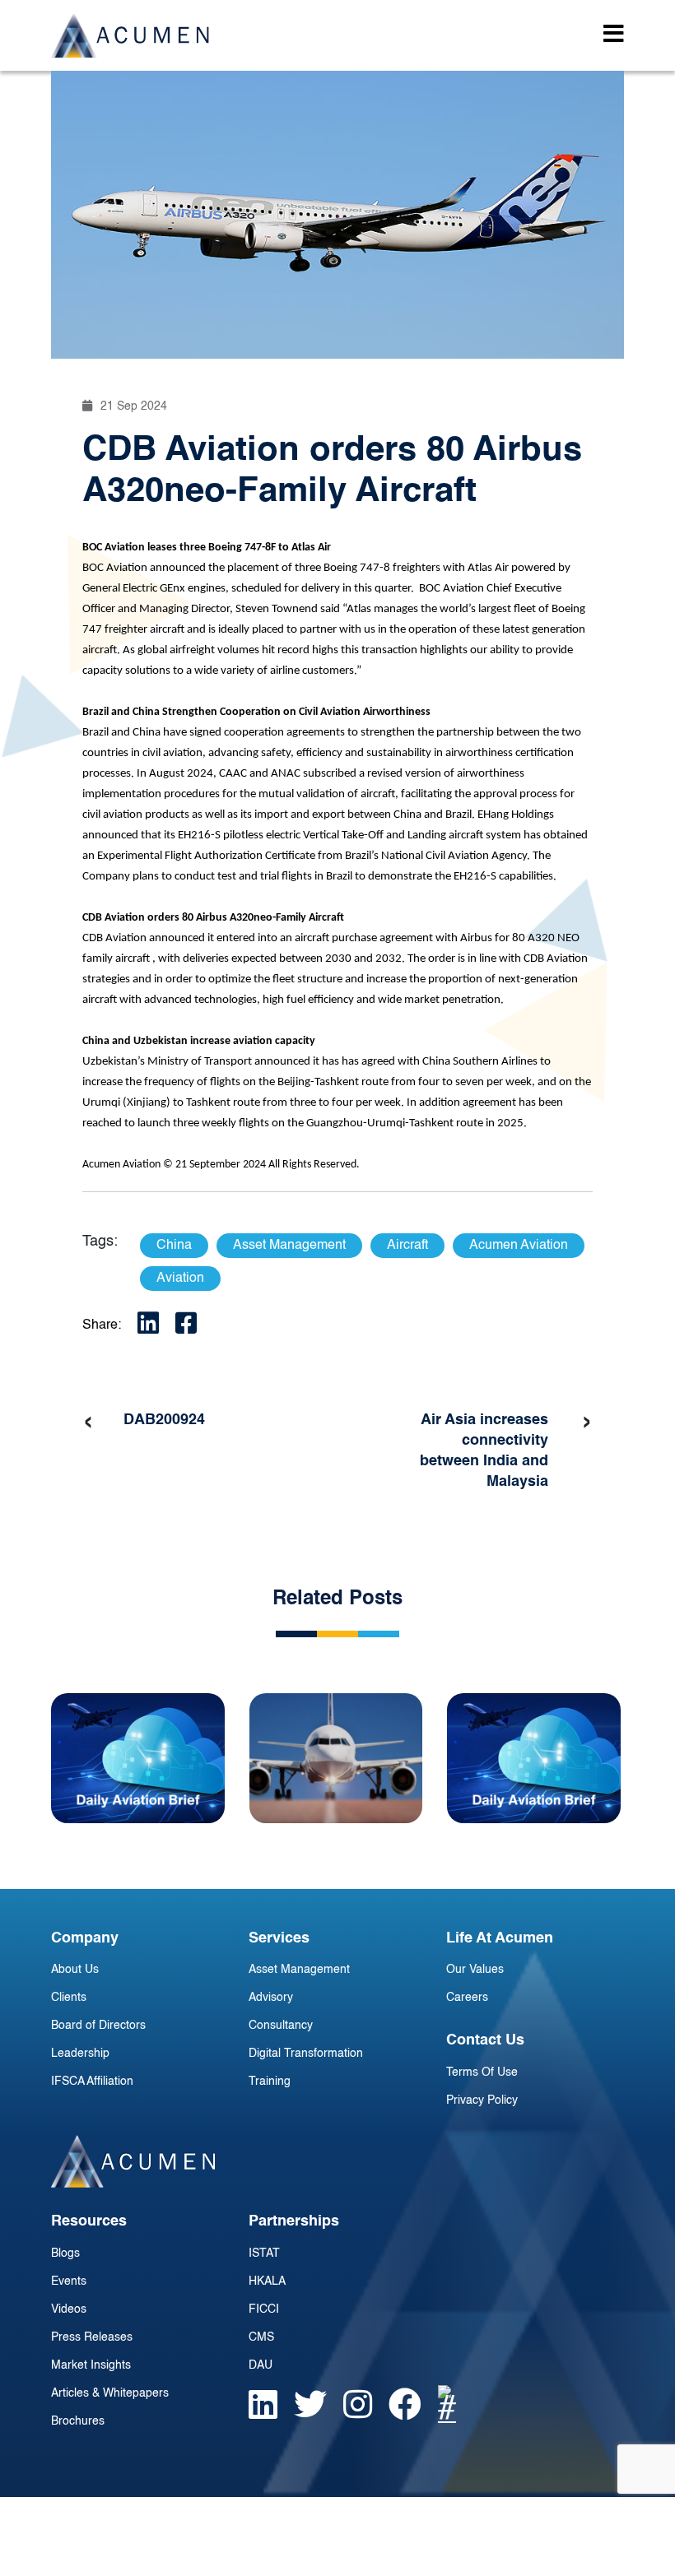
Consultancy (281, 2026)
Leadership (80, 2054)
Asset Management (299, 1970)
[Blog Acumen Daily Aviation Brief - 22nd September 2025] (534, 1758)
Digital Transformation (306, 2054)
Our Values (475, 1970)
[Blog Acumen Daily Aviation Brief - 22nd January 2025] (138, 1758)
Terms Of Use (482, 2072)
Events (69, 2281)
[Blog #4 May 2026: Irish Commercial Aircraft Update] (336, 1758)
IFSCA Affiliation (92, 2082)
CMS (261, 2337)
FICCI (264, 2309)
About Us (75, 1970)
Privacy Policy (482, 2100)
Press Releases (92, 2337)
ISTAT (264, 2253)
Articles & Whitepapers (110, 2393)
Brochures (78, 2421)
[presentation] (88, 1423)
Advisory (271, 1998)
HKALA (267, 2281)
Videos (69, 2309)
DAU (261, 2365)
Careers (467, 1998)
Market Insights (91, 2365)
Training (270, 2082)
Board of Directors (98, 2026)
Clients (69, 1998)
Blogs (65, 2253)
